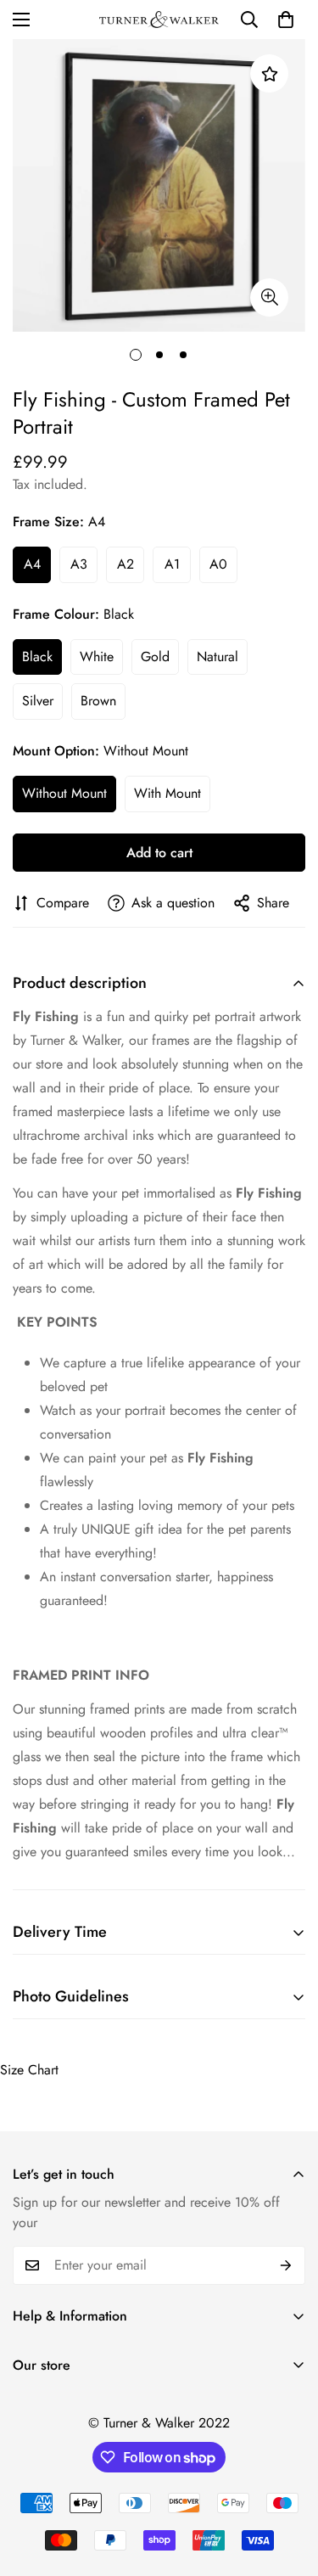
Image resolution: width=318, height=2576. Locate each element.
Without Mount (64, 793)
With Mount (167, 793)
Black (37, 657)
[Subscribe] (286, 2265)
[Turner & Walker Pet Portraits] (159, 20)
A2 (126, 564)
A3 (79, 564)
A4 (32, 564)
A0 (218, 564)
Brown (98, 701)
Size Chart (29, 2070)
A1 (172, 564)
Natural (218, 657)
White (97, 657)
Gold (155, 657)
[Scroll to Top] (287, 2486)
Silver (38, 701)
